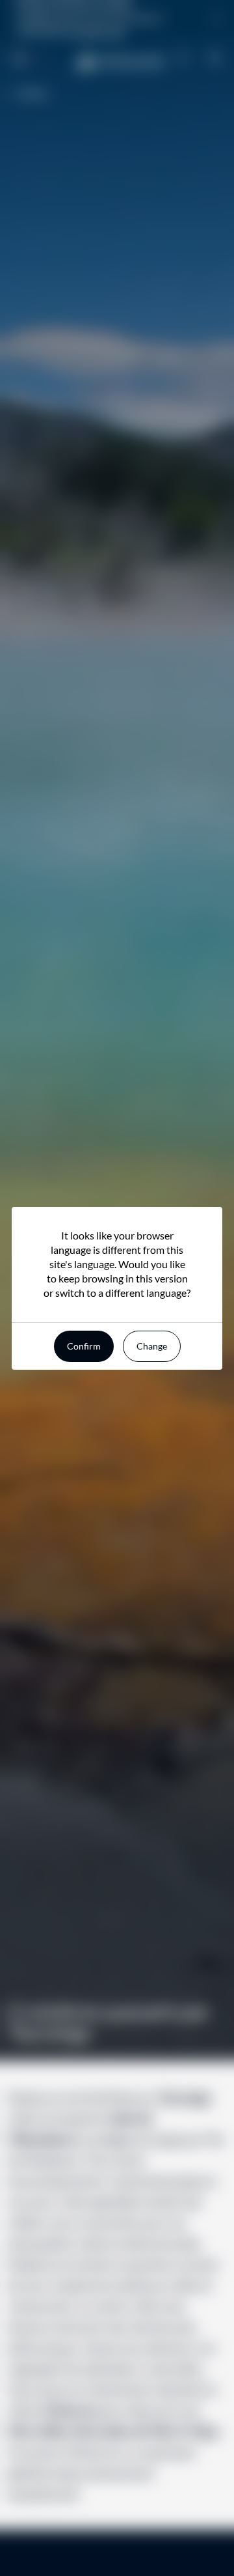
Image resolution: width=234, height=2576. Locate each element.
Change (152, 1346)
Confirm (84, 1346)
